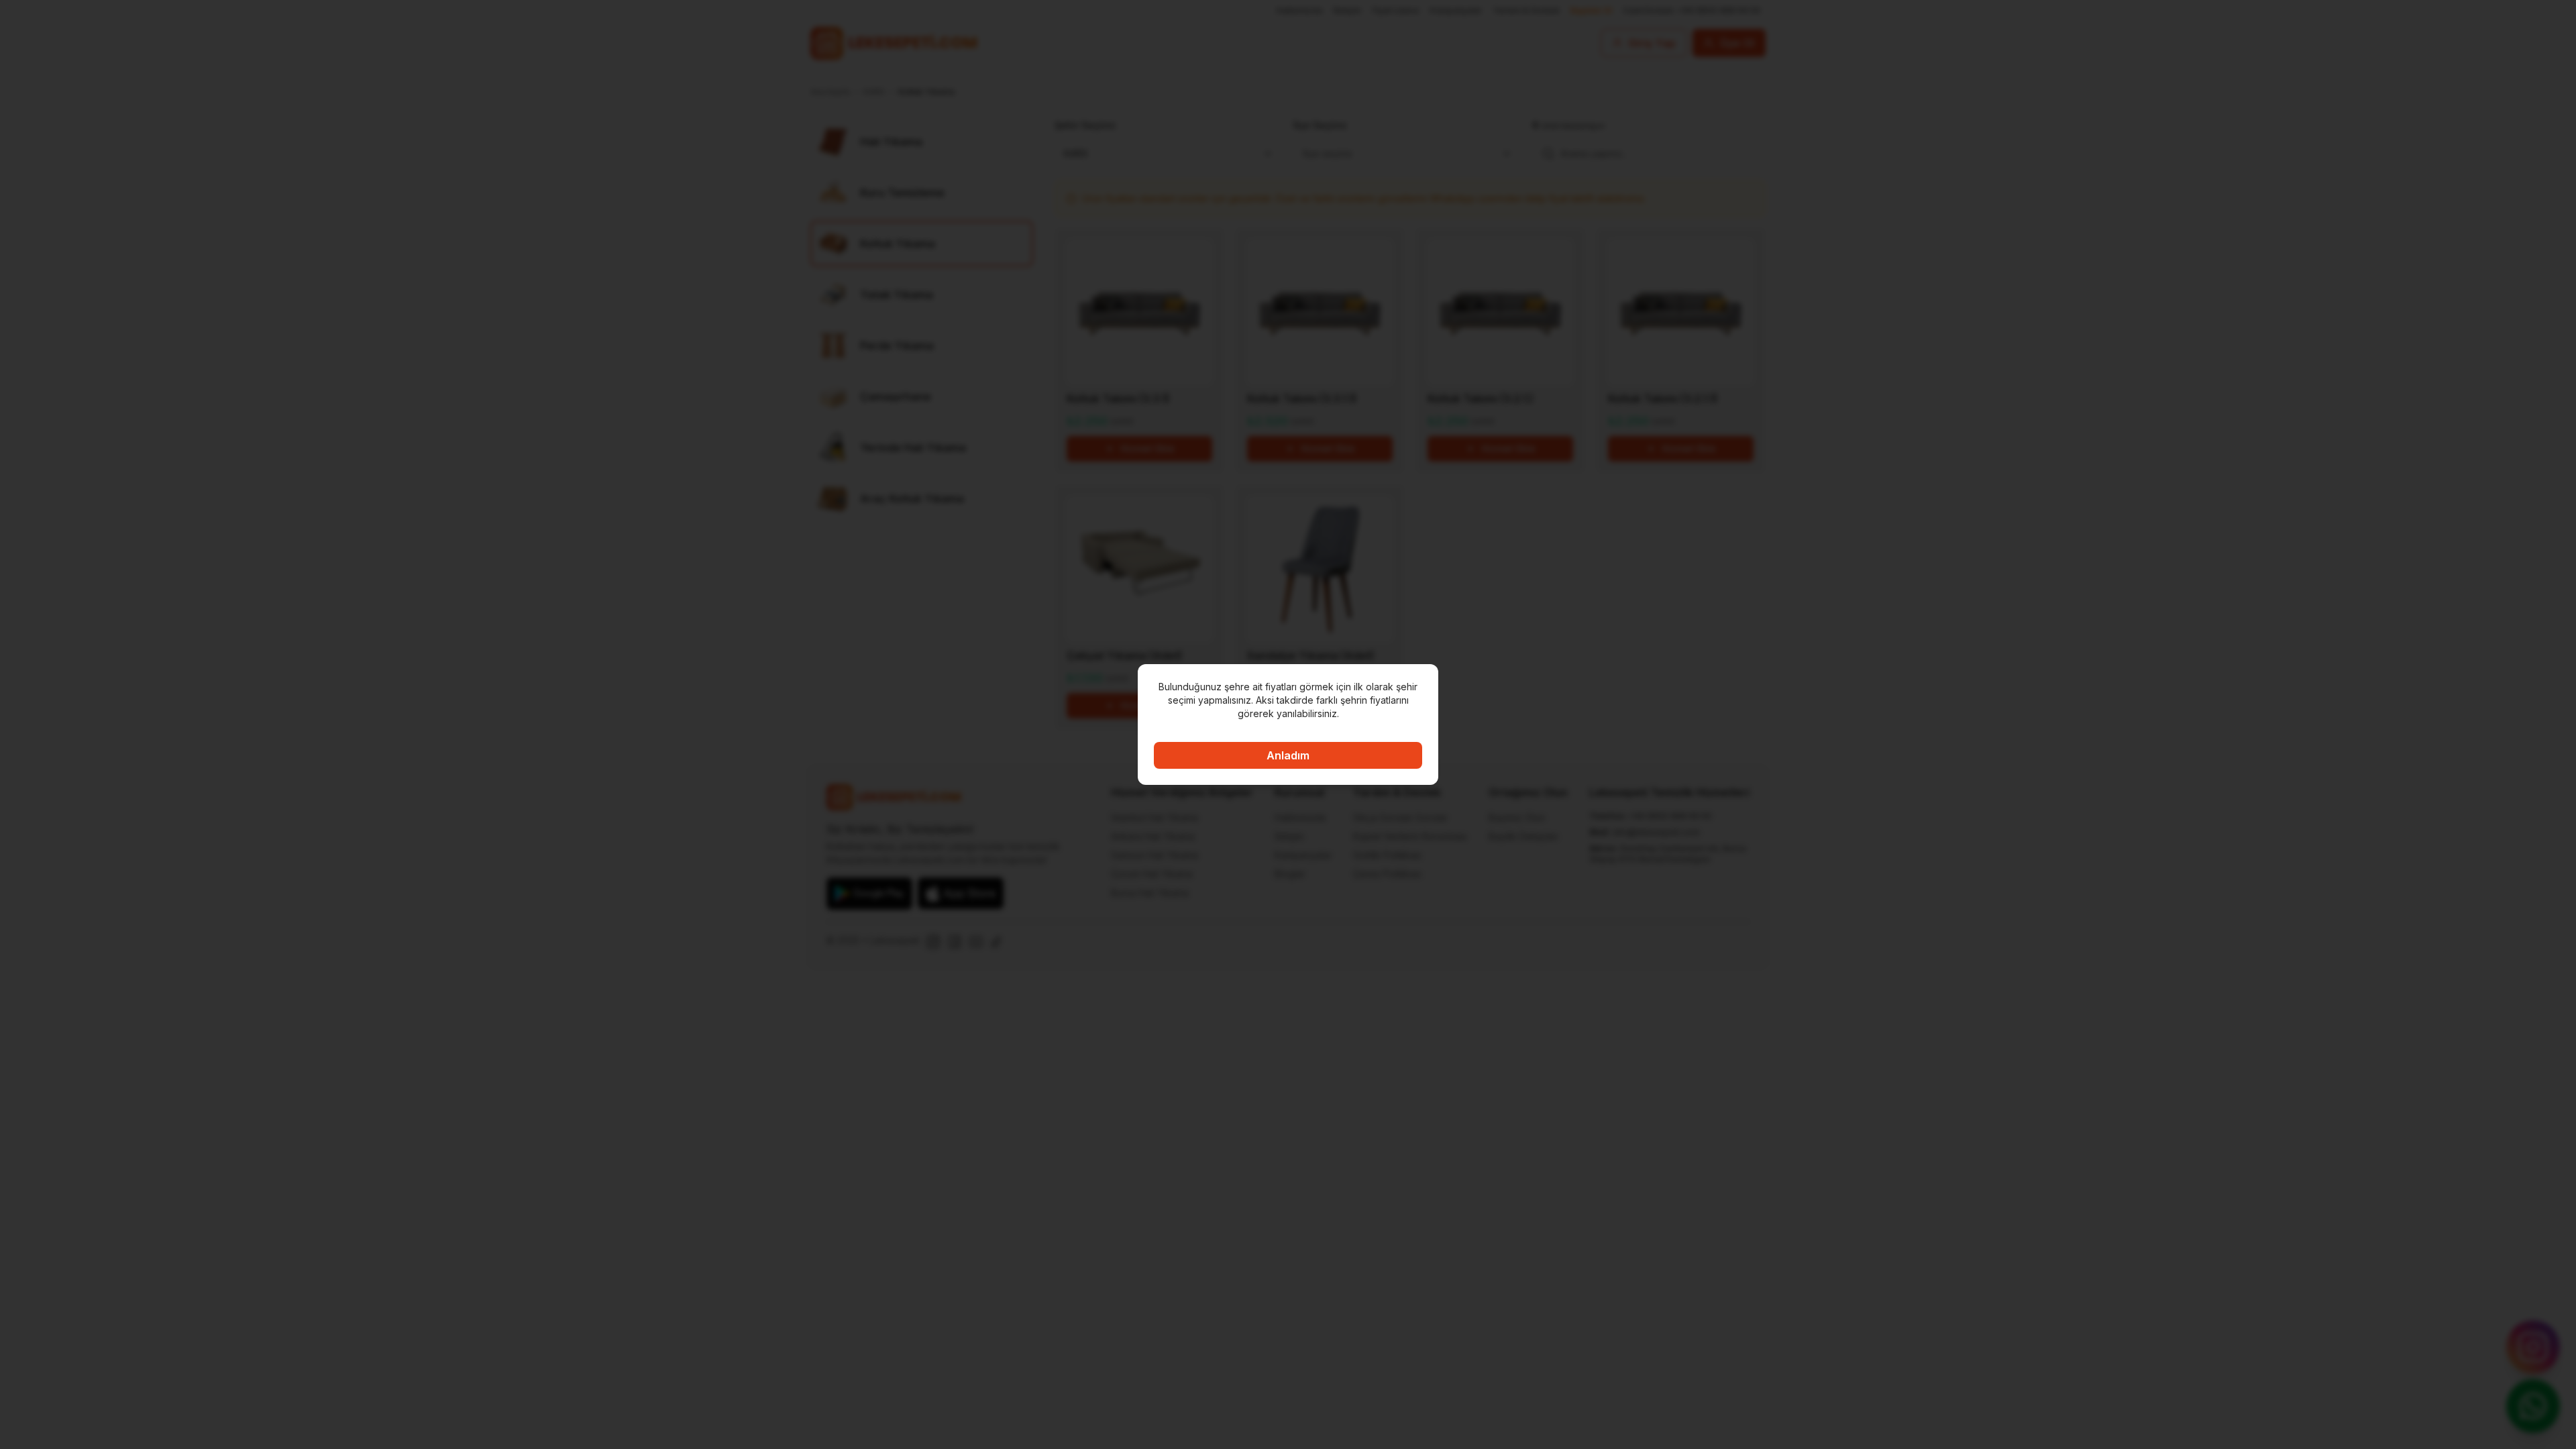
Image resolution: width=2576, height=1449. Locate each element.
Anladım (1288, 755)
